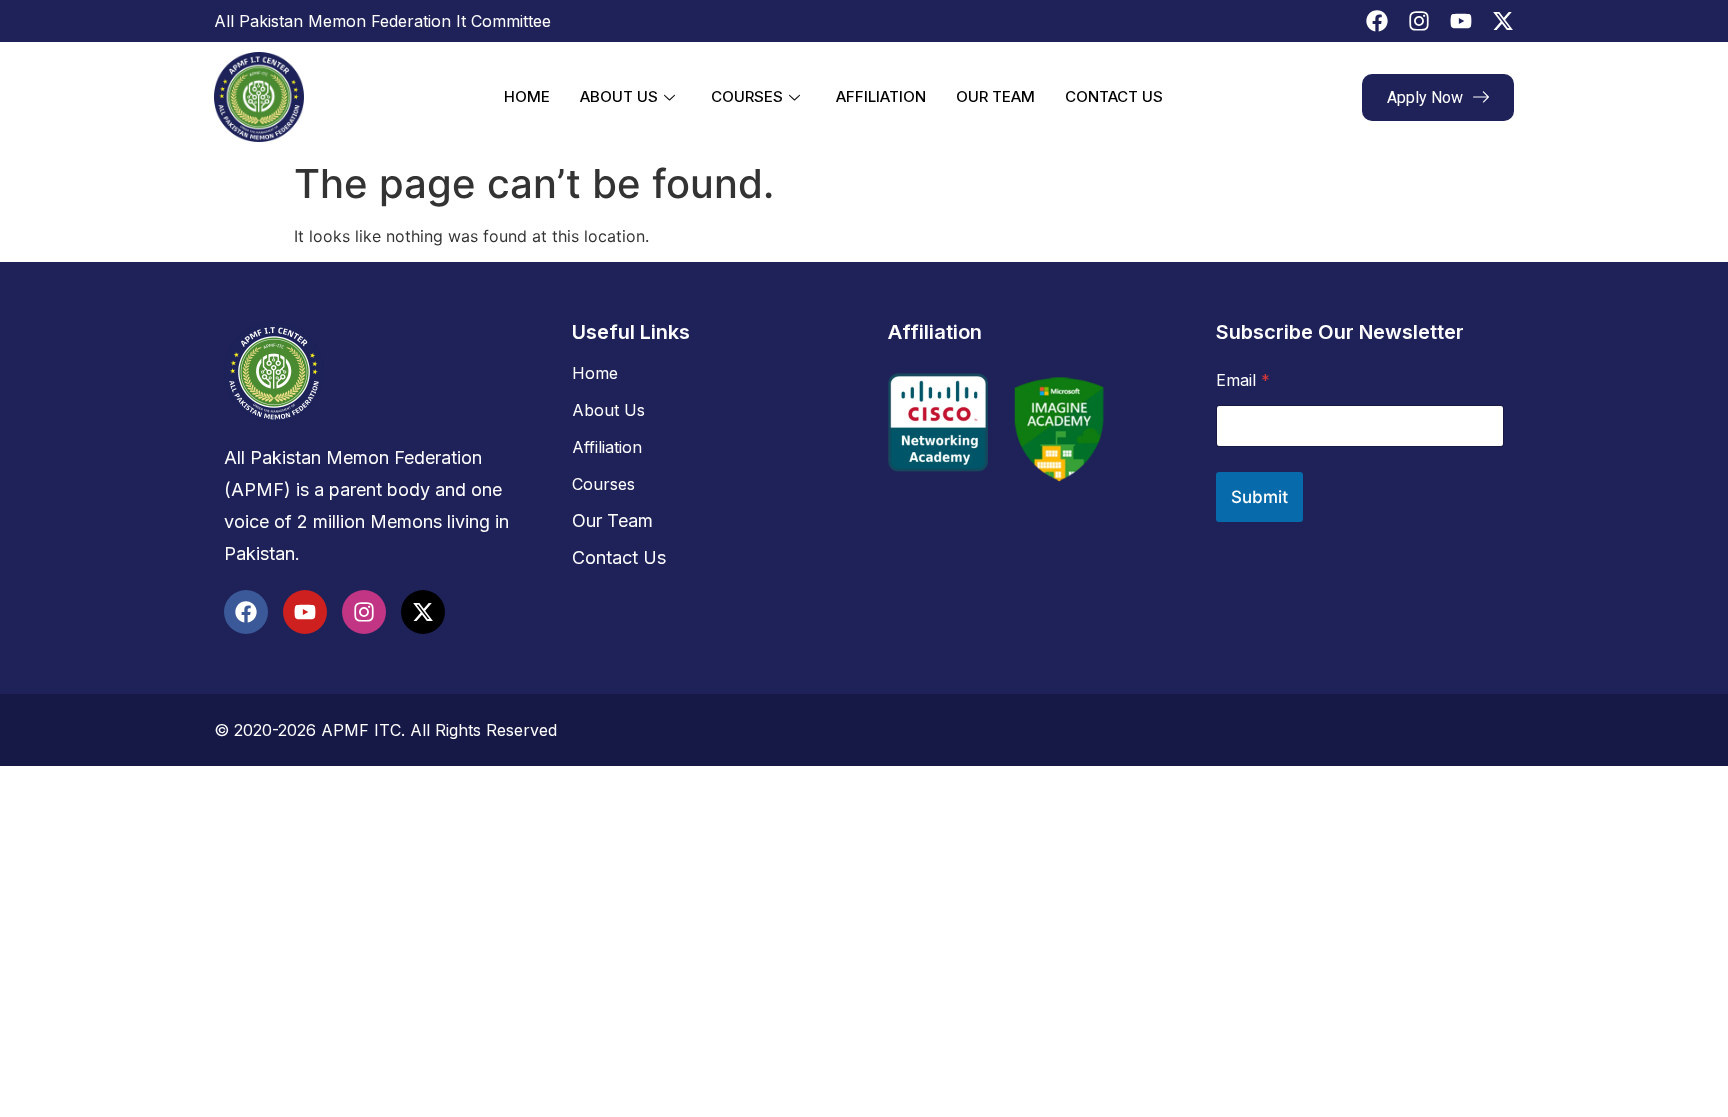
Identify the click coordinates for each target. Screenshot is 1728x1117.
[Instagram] (1419, 21)
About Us (619, 96)
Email (1243, 380)
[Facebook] (1377, 21)
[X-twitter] (1503, 21)
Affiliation (881, 96)
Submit (1259, 497)
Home (527, 96)
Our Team (995, 96)
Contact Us (1114, 96)
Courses (747, 96)
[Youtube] (1461, 21)
